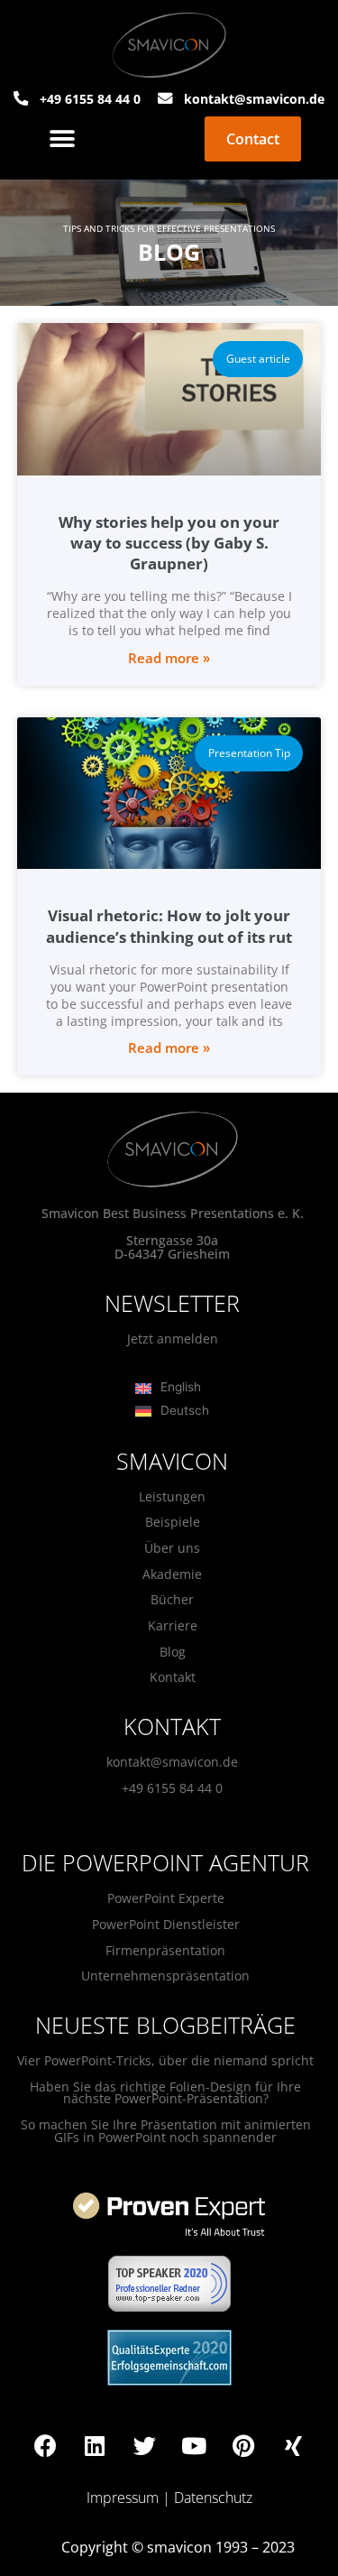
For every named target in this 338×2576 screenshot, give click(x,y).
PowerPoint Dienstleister (166, 1924)
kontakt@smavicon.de (172, 1762)
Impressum (123, 2498)
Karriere (173, 1625)
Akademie (172, 1574)
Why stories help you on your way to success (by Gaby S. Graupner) (169, 543)
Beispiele (173, 1522)
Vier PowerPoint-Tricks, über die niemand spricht (165, 2060)
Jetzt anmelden (173, 1339)
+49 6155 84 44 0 (172, 1788)
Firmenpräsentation (165, 1950)
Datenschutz (213, 2498)
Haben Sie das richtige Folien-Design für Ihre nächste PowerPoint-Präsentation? (165, 2093)
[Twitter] (144, 2445)
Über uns (172, 1548)
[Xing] (293, 2445)
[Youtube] (194, 2445)
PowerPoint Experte (166, 1898)
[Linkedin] (95, 2445)
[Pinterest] (243, 2445)
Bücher (172, 1599)
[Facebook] (45, 2445)
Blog (173, 1652)
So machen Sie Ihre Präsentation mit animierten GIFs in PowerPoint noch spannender (166, 2131)
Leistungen (172, 1496)
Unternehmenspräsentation (165, 1976)
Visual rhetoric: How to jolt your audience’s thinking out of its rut (169, 926)
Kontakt (173, 1677)
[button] (63, 139)
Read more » (169, 658)
